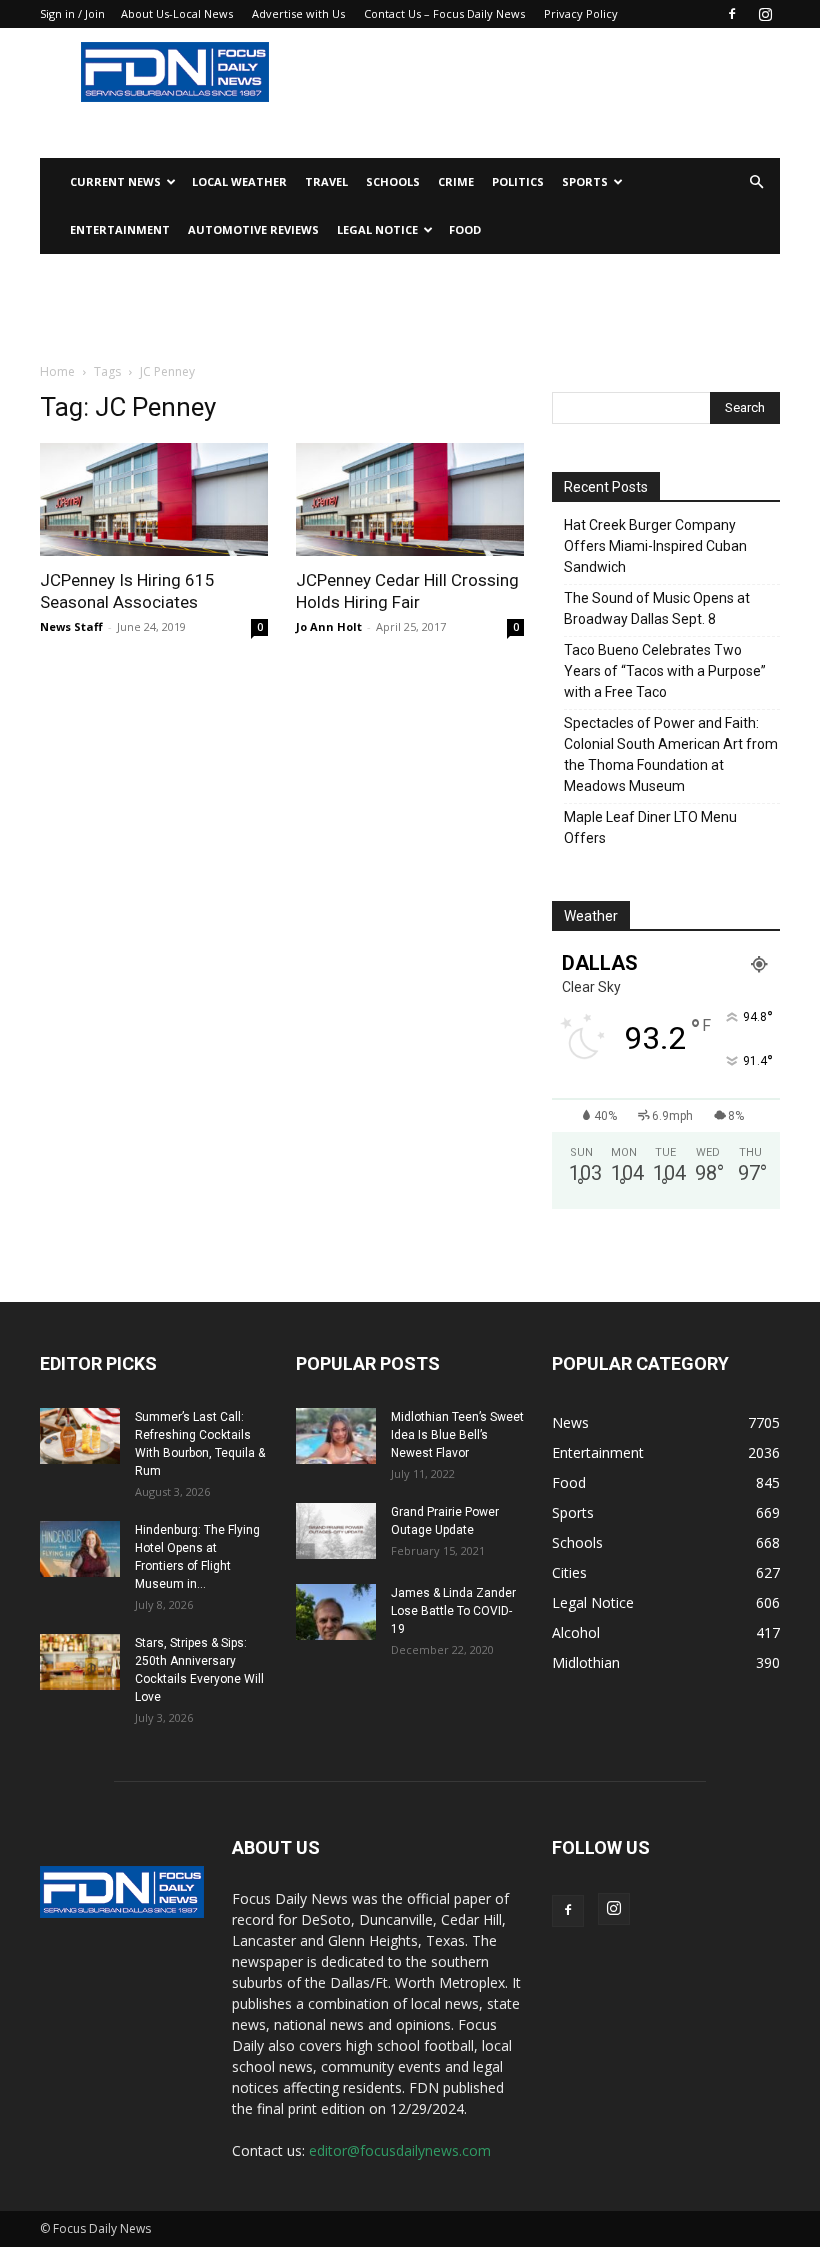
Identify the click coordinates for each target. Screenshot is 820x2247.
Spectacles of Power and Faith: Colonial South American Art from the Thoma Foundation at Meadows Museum (671, 754)
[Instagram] (765, 14)
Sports (585, 181)
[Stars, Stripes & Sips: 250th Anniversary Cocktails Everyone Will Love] (80, 1662)
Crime (456, 181)
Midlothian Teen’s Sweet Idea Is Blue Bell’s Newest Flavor (457, 1435)
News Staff (71, 626)
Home (57, 371)
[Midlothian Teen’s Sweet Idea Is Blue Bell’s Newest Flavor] (336, 1436)
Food (465, 229)
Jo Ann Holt (329, 626)
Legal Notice (377, 229)
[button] (756, 182)
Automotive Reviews (253, 229)
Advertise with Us (298, 13)
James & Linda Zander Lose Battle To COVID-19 (453, 1611)
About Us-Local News (177, 13)
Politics (518, 181)
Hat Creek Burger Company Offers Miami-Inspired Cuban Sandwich (655, 546)
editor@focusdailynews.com (400, 2150)
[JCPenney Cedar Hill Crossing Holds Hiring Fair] (410, 499)
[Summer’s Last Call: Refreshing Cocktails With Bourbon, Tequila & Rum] (80, 1436)
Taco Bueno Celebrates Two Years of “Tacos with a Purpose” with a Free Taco (665, 671)
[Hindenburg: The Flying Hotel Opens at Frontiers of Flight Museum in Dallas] (80, 1549)
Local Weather (239, 181)
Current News (115, 181)
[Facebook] (732, 14)
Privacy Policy (581, 13)
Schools (393, 181)
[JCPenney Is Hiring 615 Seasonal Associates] (154, 499)
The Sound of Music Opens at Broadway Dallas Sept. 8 (657, 608)
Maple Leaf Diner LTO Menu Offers (650, 827)
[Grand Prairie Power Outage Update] (336, 1531)
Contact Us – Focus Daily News (444, 13)
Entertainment (120, 229)
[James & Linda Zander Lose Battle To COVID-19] (336, 1612)
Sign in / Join (72, 13)
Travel (326, 181)
